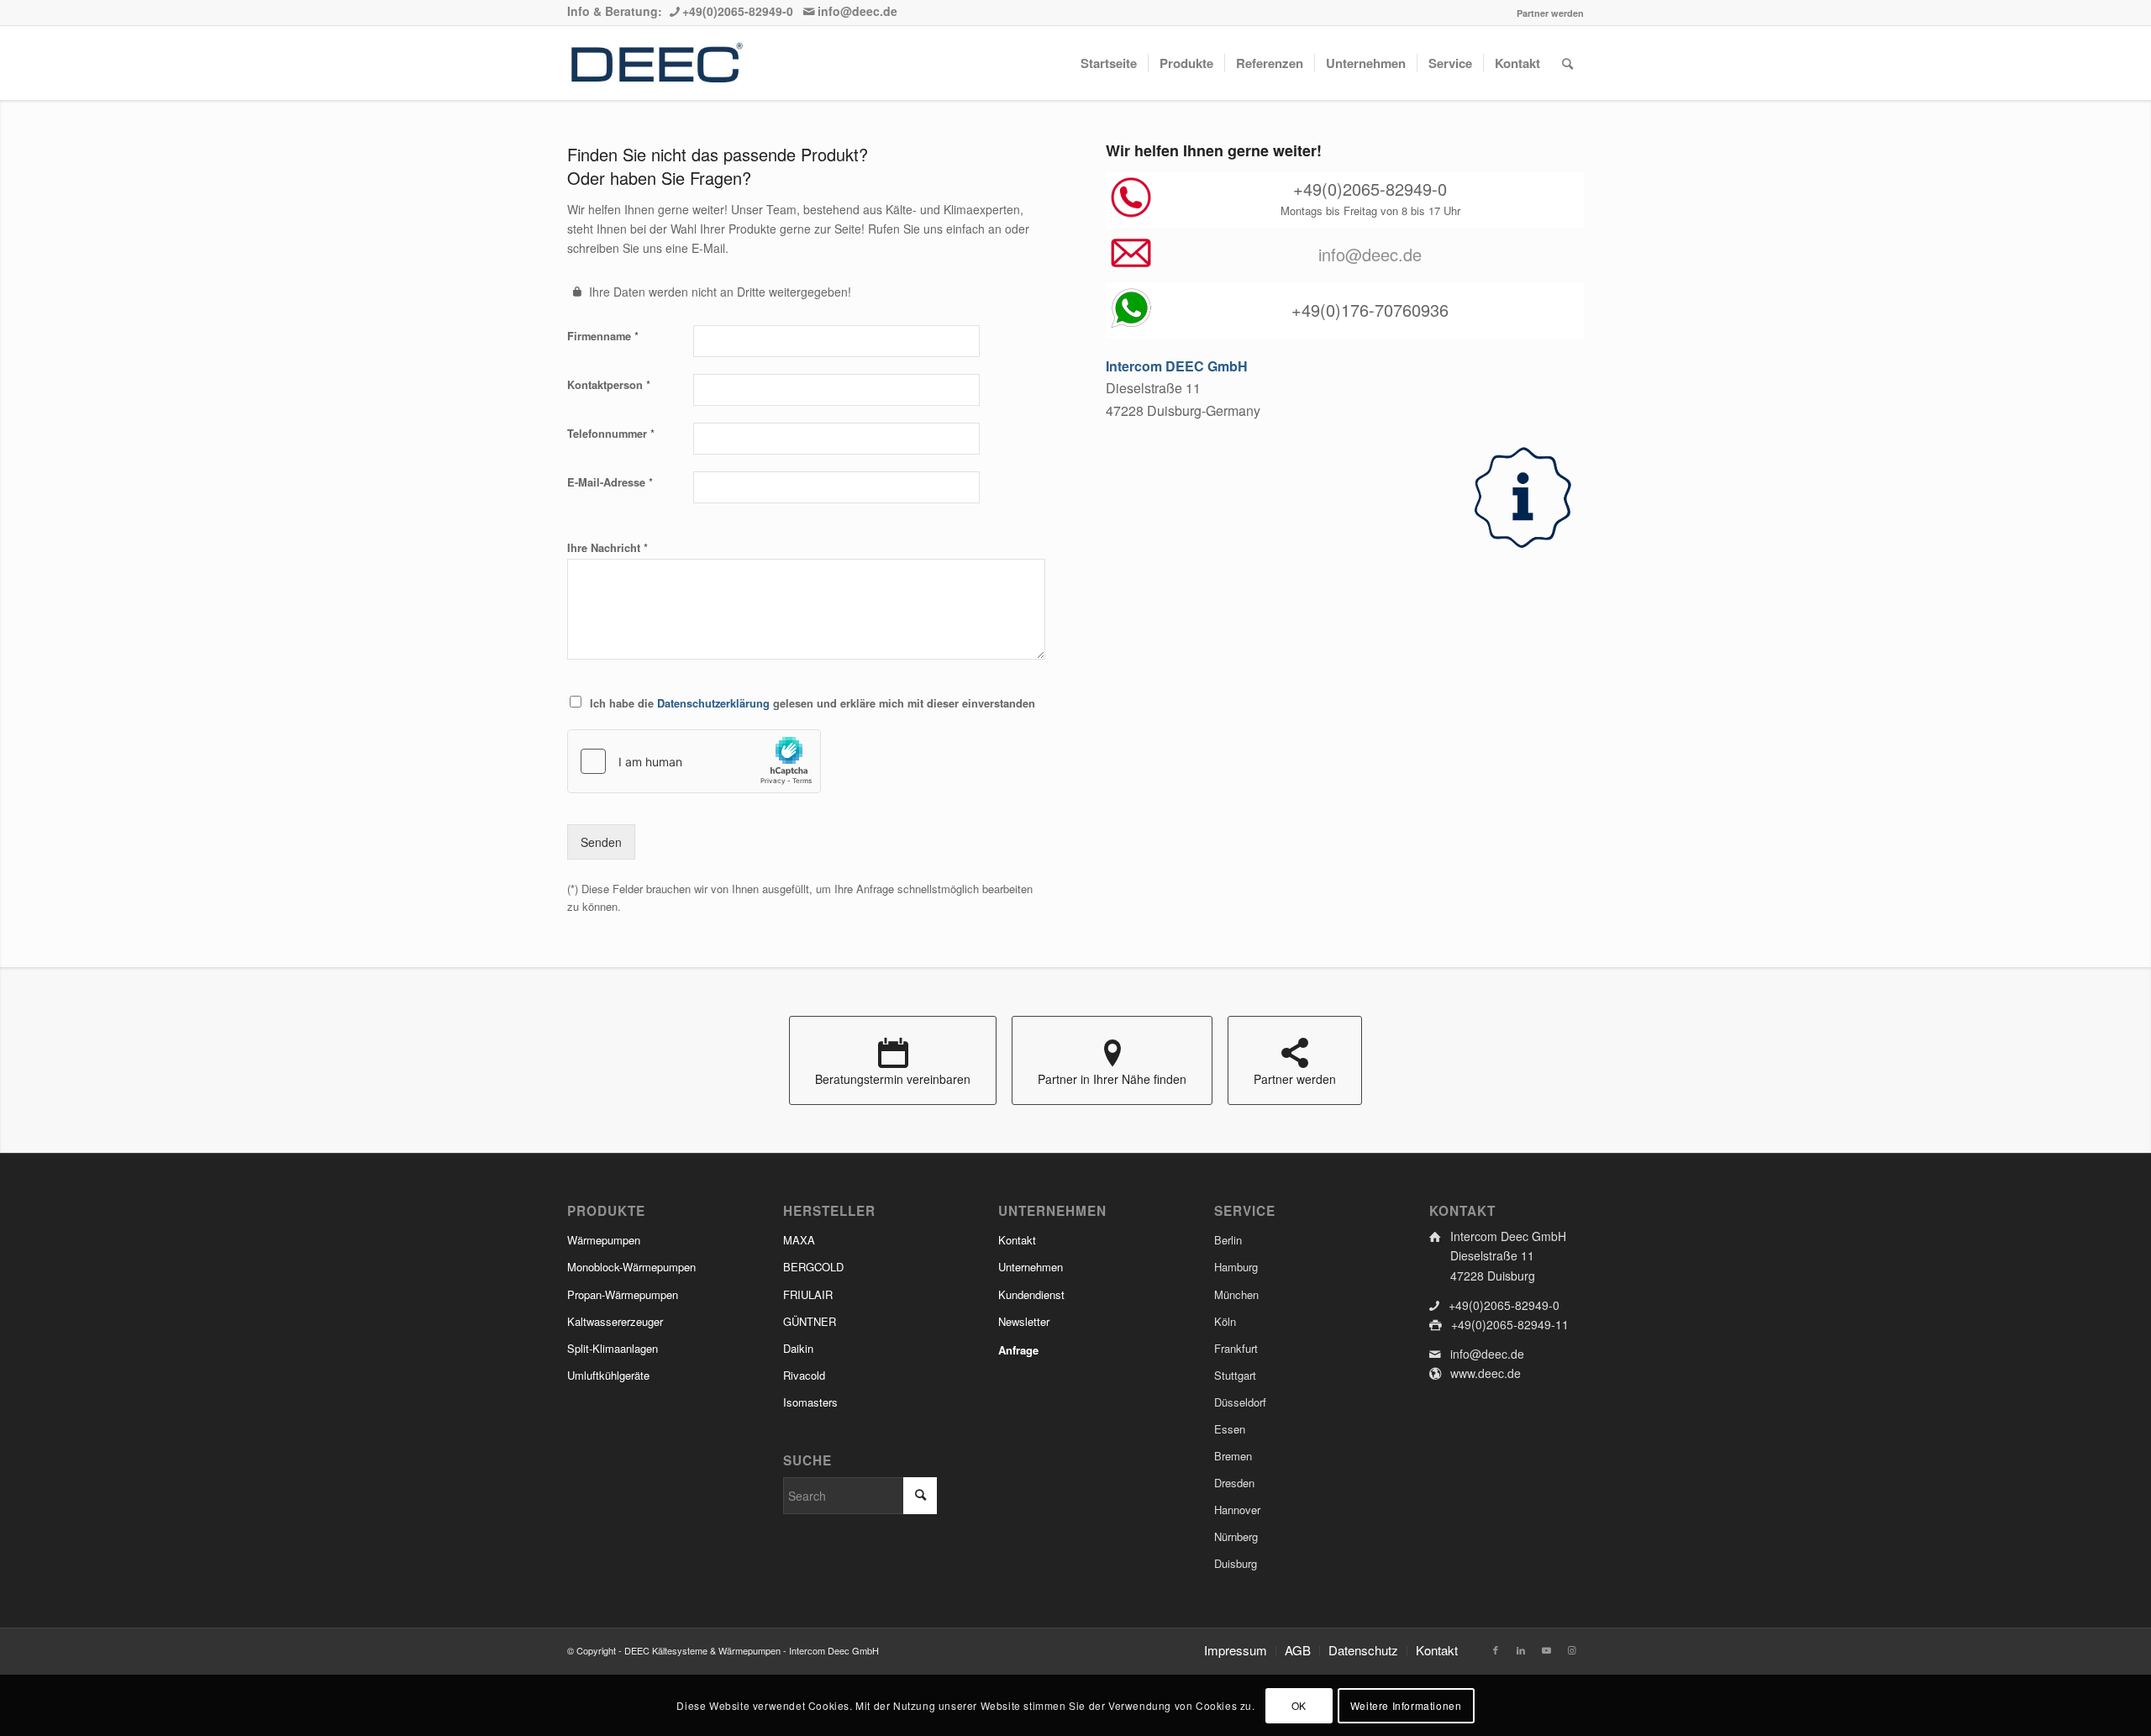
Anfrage (1018, 1350)
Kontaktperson (609, 384)
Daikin (798, 1348)
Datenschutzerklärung (713, 703)
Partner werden (1550, 13)
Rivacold (804, 1375)
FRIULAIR (808, 1294)
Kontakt (1017, 1240)
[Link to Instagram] (1571, 1649)
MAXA (799, 1240)
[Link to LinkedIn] (1521, 1649)
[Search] (1567, 63)
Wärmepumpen (604, 1240)
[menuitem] (1546, 13)
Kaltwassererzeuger (615, 1321)
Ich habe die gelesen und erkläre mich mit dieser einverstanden (813, 703)
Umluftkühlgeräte (608, 1375)
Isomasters (810, 1402)
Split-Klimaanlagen (613, 1348)
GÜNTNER (810, 1321)
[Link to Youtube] (1546, 1649)
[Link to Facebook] (1496, 1649)
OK (1299, 1704)
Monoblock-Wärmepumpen (631, 1267)
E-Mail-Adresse (610, 482)
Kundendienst (1031, 1294)
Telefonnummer (611, 433)
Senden (601, 842)
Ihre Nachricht (607, 547)
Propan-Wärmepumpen (623, 1294)
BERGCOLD (813, 1267)
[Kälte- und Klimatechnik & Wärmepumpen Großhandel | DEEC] (656, 63)
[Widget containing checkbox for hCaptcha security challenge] (694, 761)
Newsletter (1024, 1321)
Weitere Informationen (1406, 1704)
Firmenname (603, 336)
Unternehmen (1031, 1267)
